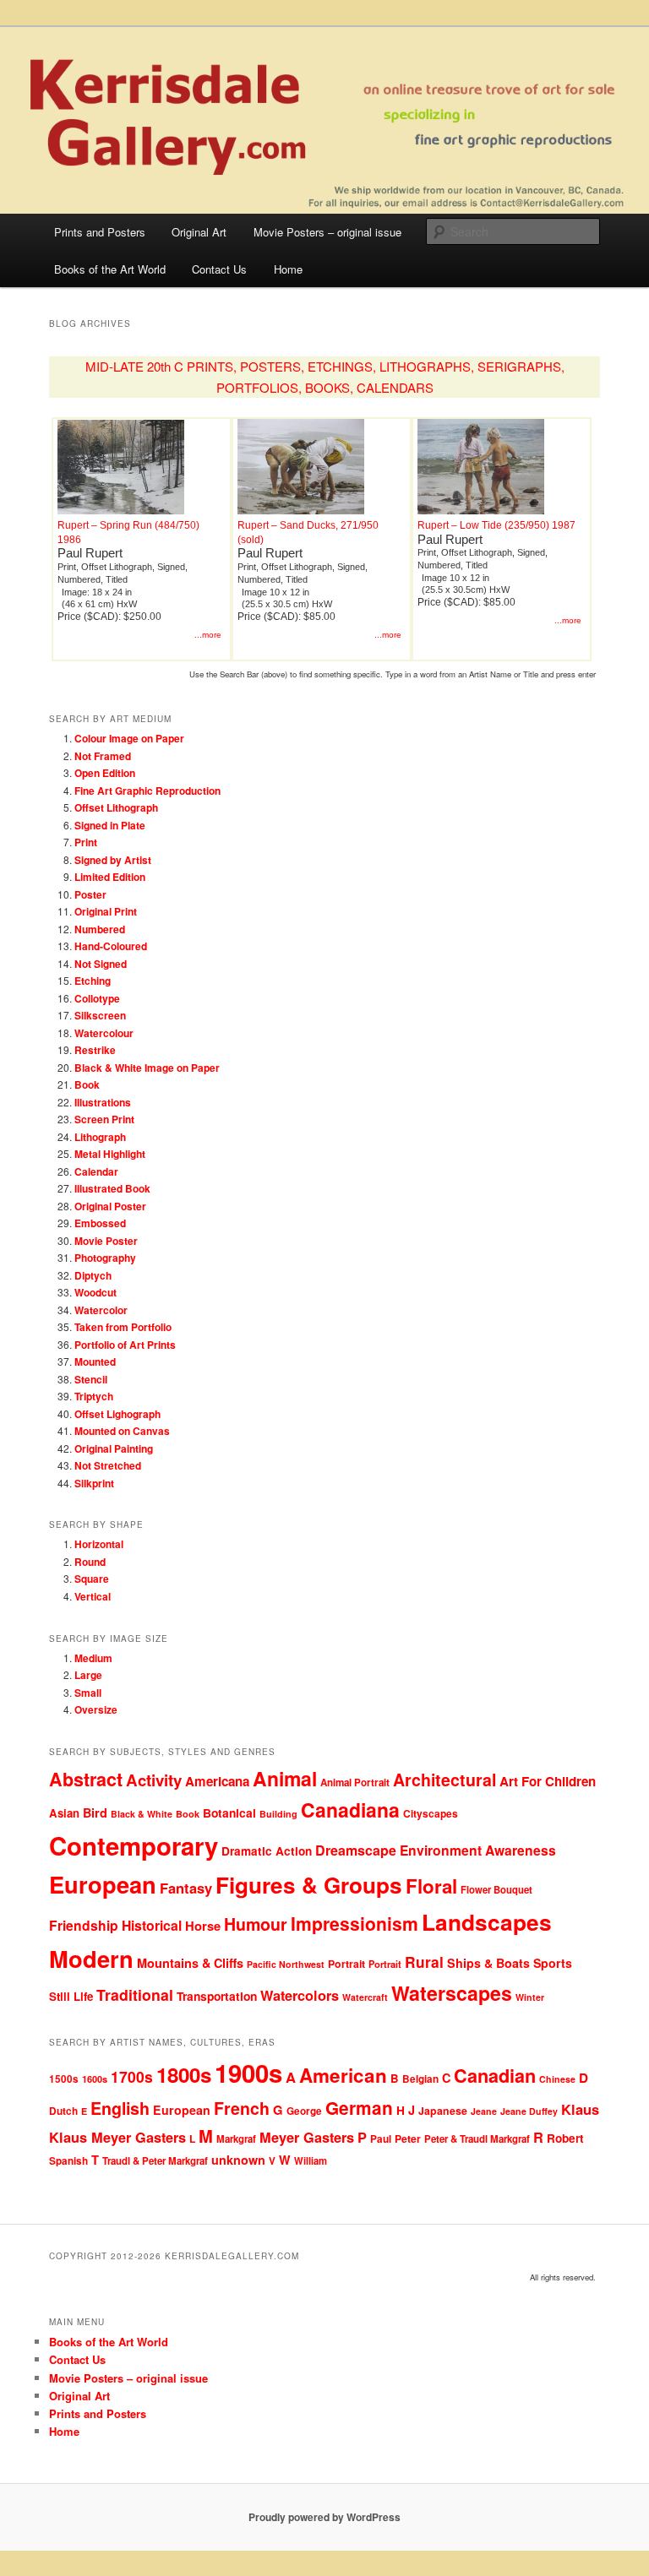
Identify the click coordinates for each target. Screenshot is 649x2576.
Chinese (557, 2079)
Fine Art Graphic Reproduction (147, 791)
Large (88, 1675)
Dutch (63, 2111)
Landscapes (487, 1921)
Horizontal (99, 1544)
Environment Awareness (478, 1850)
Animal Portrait (355, 1783)
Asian (64, 1813)
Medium (93, 1658)
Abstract (86, 1779)
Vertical (93, 1596)
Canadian (495, 2076)
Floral (431, 1886)
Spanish (68, 2161)
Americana (217, 1781)
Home (288, 269)
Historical (152, 1925)
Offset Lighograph (117, 1414)
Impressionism (354, 1923)
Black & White (142, 1814)
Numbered (100, 929)
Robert (565, 2138)
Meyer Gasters (307, 2137)
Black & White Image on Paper (147, 1068)
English (120, 2108)
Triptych (94, 1396)
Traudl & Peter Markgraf (155, 2161)
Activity (154, 1780)
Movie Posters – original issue (327, 232)
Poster (90, 894)
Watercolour (104, 1033)
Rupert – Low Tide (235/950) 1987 (496, 525)
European (103, 1884)
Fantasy (186, 1888)
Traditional (135, 1994)
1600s (95, 2079)
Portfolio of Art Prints (125, 1345)
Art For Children (548, 1781)
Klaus (580, 2109)
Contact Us (219, 269)
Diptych (93, 1275)
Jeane (484, 2111)
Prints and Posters (100, 232)
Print (86, 842)
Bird (95, 1812)
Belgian (420, 2079)
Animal (285, 1778)
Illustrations (103, 1102)
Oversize (96, 1709)
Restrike (95, 1050)
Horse (203, 1926)
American (343, 2075)
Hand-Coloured (111, 946)
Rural (424, 1962)
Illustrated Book (112, 1188)
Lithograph (100, 1137)
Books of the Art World (110, 269)
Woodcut (95, 1292)
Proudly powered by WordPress (324, 2517)
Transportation (217, 1996)
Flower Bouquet (496, 1889)
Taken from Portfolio (123, 1327)
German (359, 2108)
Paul (381, 2139)
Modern (91, 1958)
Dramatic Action (267, 1851)
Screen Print (104, 1119)
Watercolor (101, 1310)
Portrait (346, 1964)
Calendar (96, 1171)
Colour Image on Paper (129, 738)
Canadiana (350, 1810)
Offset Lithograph (116, 807)
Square (92, 1579)
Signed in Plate (110, 825)
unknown (238, 2160)
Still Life (71, 1996)
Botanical (229, 1812)
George (304, 2111)
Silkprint (94, 1483)
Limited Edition (110, 877)
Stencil (91, 1379)
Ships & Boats (488, 1963)
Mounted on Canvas (122, 1431)
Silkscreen (100, 1015)
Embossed (100, 1223)
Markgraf (236, 2139)
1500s (64, 2079)
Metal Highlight (110, 1154)
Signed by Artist (113, 860)
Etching (93, 981)
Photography (105, 1258)
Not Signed (101, 964)
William (311, 2160)
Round (90, 1562)
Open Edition (105, 773)
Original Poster (110, 1206)
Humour (256, 1924)
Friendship (84, 1925)
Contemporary (134, 1845)
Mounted (95, 1361)
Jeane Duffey (529, 2111)
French (242, 2108)
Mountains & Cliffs (190, 1963)
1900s (248, 2073)
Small (88, 1693)
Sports (553, 1963)
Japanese (443, 2111)
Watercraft (365, 1997)
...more (208, 635)
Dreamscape (356, 1850)
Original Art (199, 232)
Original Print (106, 911)
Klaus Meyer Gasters (117, 2137)
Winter (530, 1997)
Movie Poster (106, 1241)
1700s (132, 2076)
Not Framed (103, 756)
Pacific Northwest (286, 1964)
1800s (184, 2074)
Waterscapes (452, 1993)
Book (87, 1084)
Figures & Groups (309, 1885)
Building (278, 1814)
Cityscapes (431, 1813)
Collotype (97, 998)
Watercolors (300, 1995)
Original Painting (114, 1448)
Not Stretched (108, 1465)
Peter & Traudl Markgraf (477, 2139)
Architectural (444, 1780)
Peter (408, 2139)
